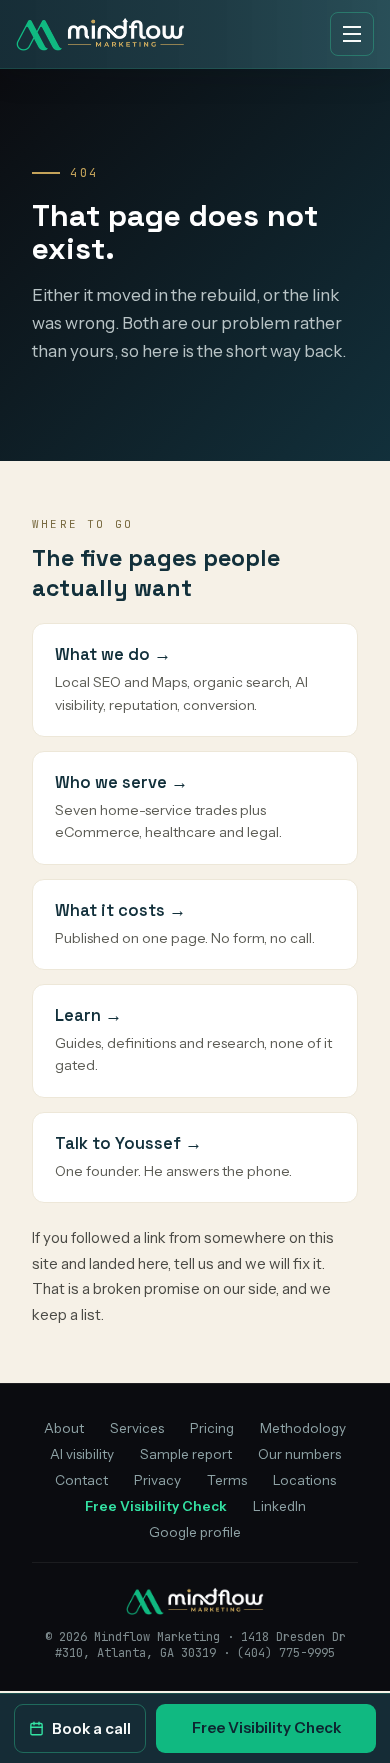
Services (137, 1428)
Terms (227, 1480)
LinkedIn (279, 1506)
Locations (304, 1480)
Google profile (195, 1532)
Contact (81, 1480)
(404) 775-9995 (286, 1653)
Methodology (303, 1428)
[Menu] (352, 34)
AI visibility (82, 1454)
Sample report (186, 1454)
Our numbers (299, 1454)
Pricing (212, 1428)
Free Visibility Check (266, 1727)
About (64, 1428)
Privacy (157, 1480)
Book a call (91, 1728)
